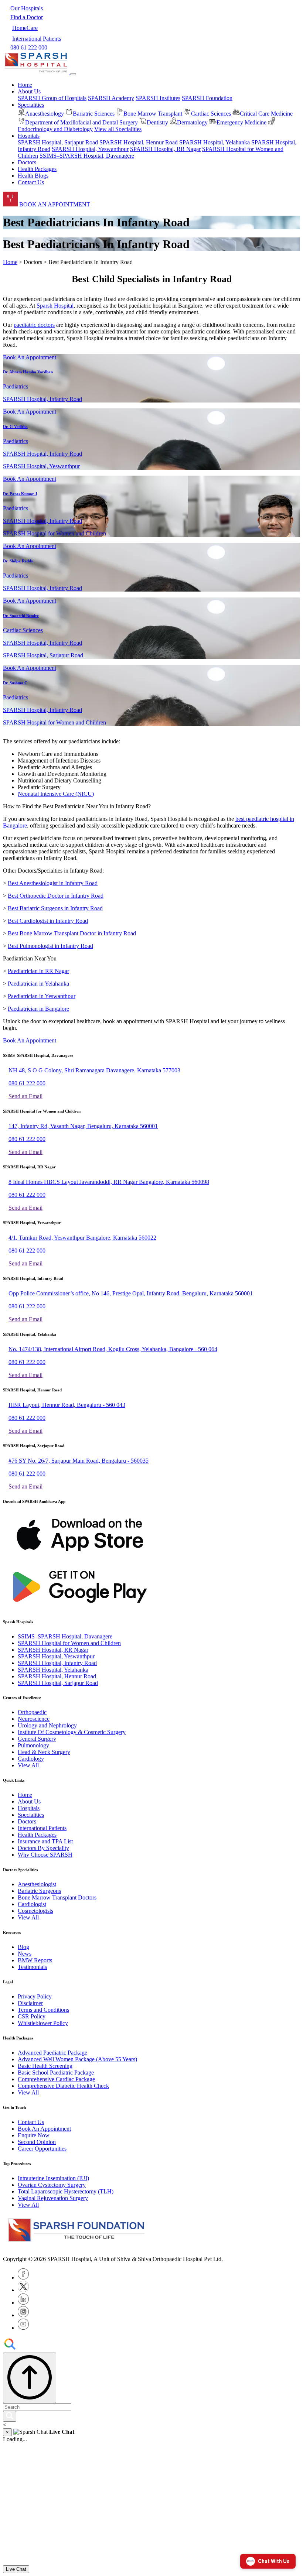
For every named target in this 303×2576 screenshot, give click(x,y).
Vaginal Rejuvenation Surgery (53, 2198)
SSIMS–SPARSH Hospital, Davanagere (87, 156)
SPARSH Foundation (207, 98)
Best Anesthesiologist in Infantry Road (53, 883)
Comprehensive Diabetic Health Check (63, 2086)
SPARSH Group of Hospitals (52, 98)
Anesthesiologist (37, 1884)
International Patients (42, 1828)
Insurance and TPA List (45, 1841)
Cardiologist (32, 1904)
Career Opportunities (42, 2149)
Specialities (31, 1815)
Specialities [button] (31, 105)
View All (28, 1765)
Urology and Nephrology (47, 1725)
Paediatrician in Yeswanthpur (42, 996)
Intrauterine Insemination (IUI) (53, 2178)
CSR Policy (32, 2016)
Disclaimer (30, 2003)
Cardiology (31, 1759)
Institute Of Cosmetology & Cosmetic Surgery (72, 1732)
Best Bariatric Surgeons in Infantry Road (55, 908)
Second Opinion (37, 2142)
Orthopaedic (32, 1712)
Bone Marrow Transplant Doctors (57, 1897)
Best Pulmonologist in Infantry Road (50, 946)
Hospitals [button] (29, 136)
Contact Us (31, 182)
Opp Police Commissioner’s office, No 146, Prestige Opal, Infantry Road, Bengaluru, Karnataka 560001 (131, 1293)
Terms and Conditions (43, 2010)
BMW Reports (35, 1960)
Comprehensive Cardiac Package (56, 2079)
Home (25, 85)
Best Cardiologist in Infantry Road (48, 921)
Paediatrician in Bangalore (38, 1009)
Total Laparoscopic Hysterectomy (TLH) (66, 2191)
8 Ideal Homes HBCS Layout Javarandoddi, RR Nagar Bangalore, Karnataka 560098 (109, 1182)
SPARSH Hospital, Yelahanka (215, 142)
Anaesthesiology (45, 114)
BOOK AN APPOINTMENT (54, 204)
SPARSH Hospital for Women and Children (69, 1643)
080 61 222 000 (27, 1083)
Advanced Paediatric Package (52, 2053)
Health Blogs (33, 176)
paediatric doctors (34, 325)
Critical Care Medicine (266, 114)
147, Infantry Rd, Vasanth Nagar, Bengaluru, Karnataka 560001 (83, 1126)
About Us (29, 1801)
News (25, 1954)
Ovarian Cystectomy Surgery (52, 2185)
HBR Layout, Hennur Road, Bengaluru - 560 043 (67, 1405)
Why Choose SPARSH (45, 1855)
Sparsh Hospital (55, 306)
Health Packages (37, 169)
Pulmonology (33, 1745)
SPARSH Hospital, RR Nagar (165, 149)
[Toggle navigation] (73, 74)
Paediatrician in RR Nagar (38, 971)
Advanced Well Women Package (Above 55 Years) (77, 2059)
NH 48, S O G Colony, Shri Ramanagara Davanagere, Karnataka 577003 (94, 1070)
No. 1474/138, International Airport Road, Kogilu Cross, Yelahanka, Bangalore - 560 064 (113, 1349)
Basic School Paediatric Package (56, 2073)
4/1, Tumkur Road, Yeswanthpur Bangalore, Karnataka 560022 (82, 1238)
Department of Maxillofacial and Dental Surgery (81, 122)
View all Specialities (118, 129)
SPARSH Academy (111, 98)
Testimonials (32, 1967)
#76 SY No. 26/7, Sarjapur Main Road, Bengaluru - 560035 (79, 1461)
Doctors (27, 162)
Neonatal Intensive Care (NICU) (56, 794)
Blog (23, 1947)
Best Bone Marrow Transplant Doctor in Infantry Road (72, 933)
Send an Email (25, 1096)
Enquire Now (34, 2135)
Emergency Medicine (241, 122)
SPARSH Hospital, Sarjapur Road (58, 142)
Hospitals (29, 1808)
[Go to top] (30, 2378)
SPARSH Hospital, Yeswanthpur (90, 149)
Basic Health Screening (45, 2066)
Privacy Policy (35, 1996)
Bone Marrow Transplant (153, 114)
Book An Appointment (30, 357)
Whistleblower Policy (43, 2023)
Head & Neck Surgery (44, 1752)
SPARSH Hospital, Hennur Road (139, 142)
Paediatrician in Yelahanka (38, 984)
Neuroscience (34, 1719)
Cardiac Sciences (211, 114)
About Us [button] (29, 91)
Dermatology (192, 122)
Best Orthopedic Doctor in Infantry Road (56, 896)
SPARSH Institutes (158, 98)
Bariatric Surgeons (39, 1891)
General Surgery (37, 1739)
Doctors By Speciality (43, 1848)
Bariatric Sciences (94, 114)
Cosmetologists (35, 1911)
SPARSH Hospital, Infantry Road (57, 1663)
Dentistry (157, 122)
